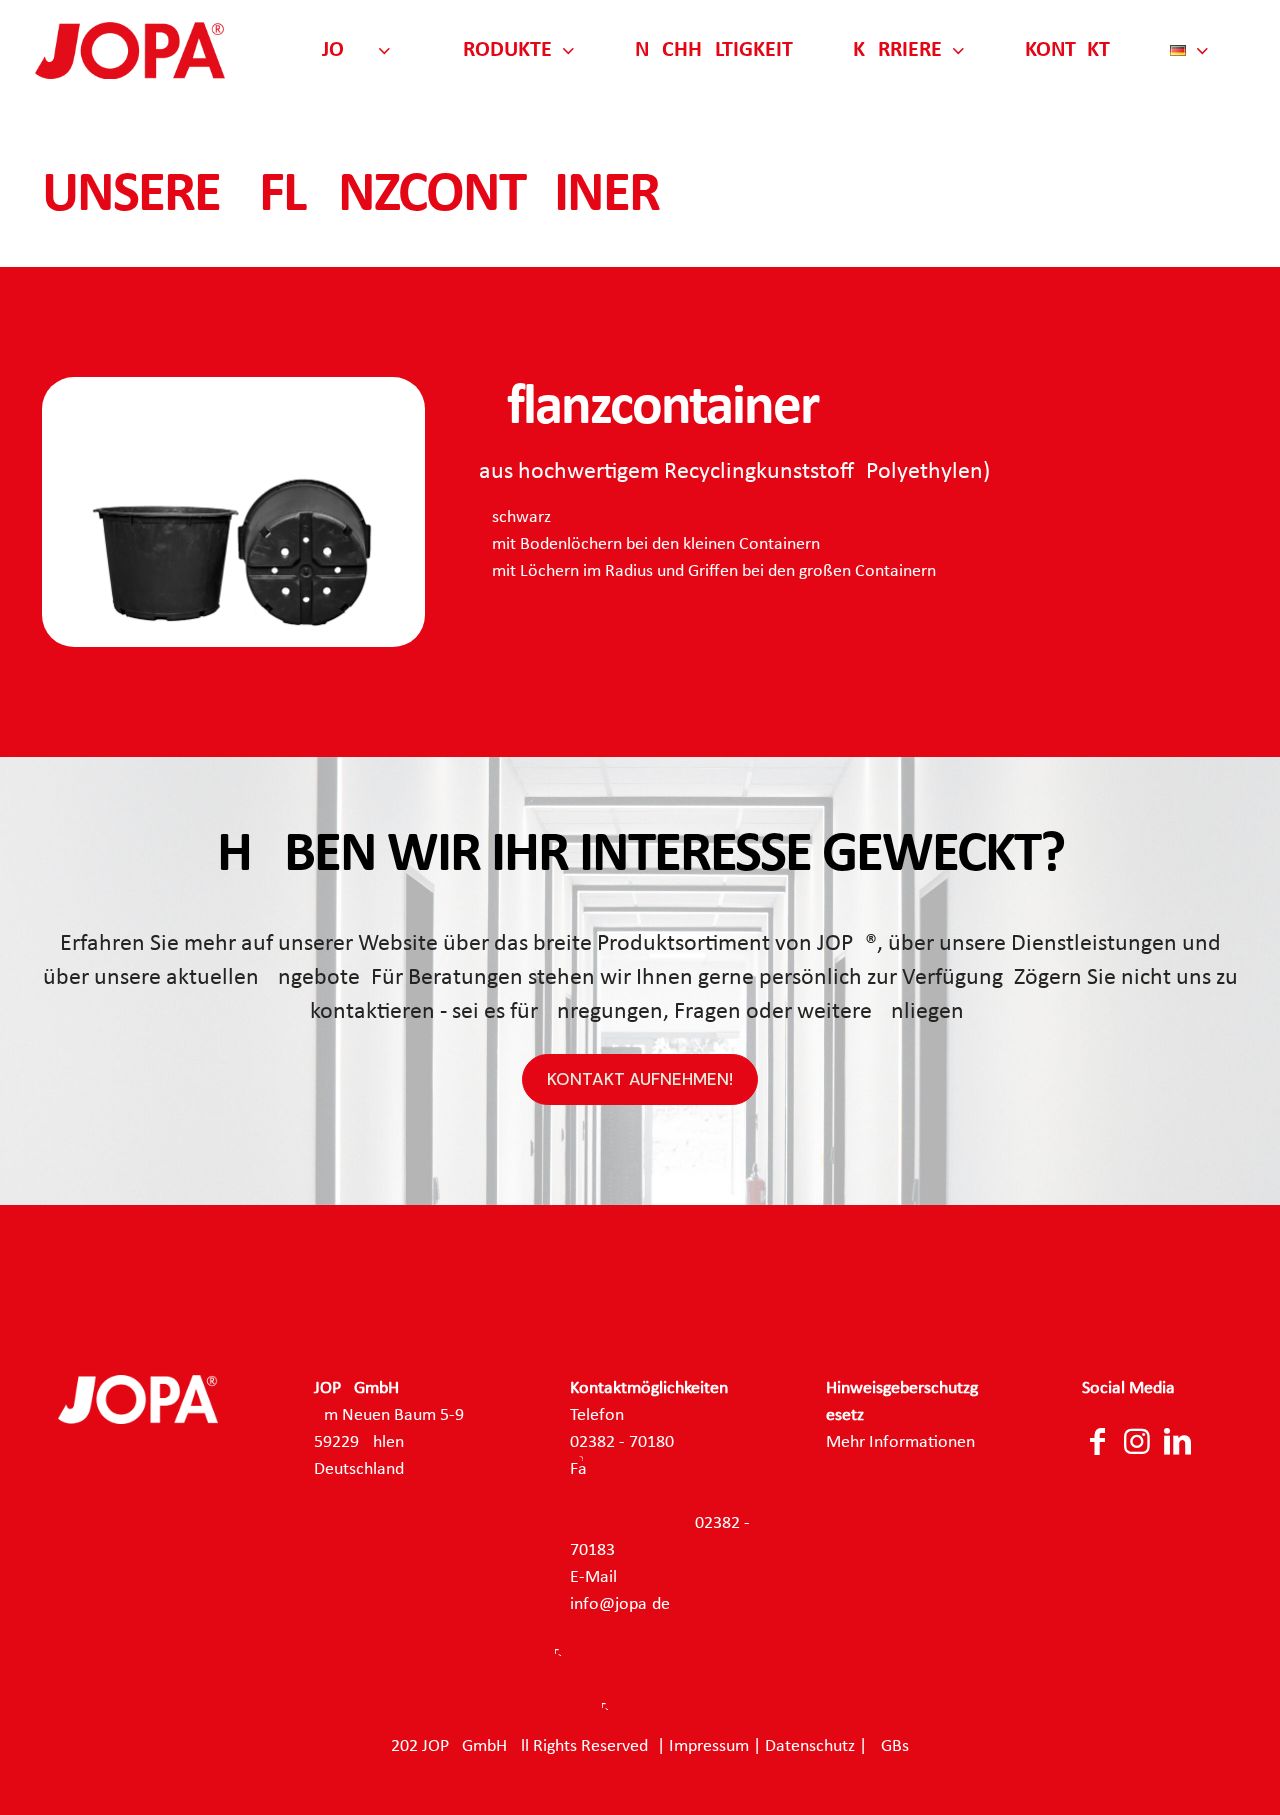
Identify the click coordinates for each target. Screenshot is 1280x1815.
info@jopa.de (620, 1604)
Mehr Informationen (900, 1442)
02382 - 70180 (622, 1442)
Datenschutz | (818, 1746)
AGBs (890, 1746)
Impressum (709, 1746)
